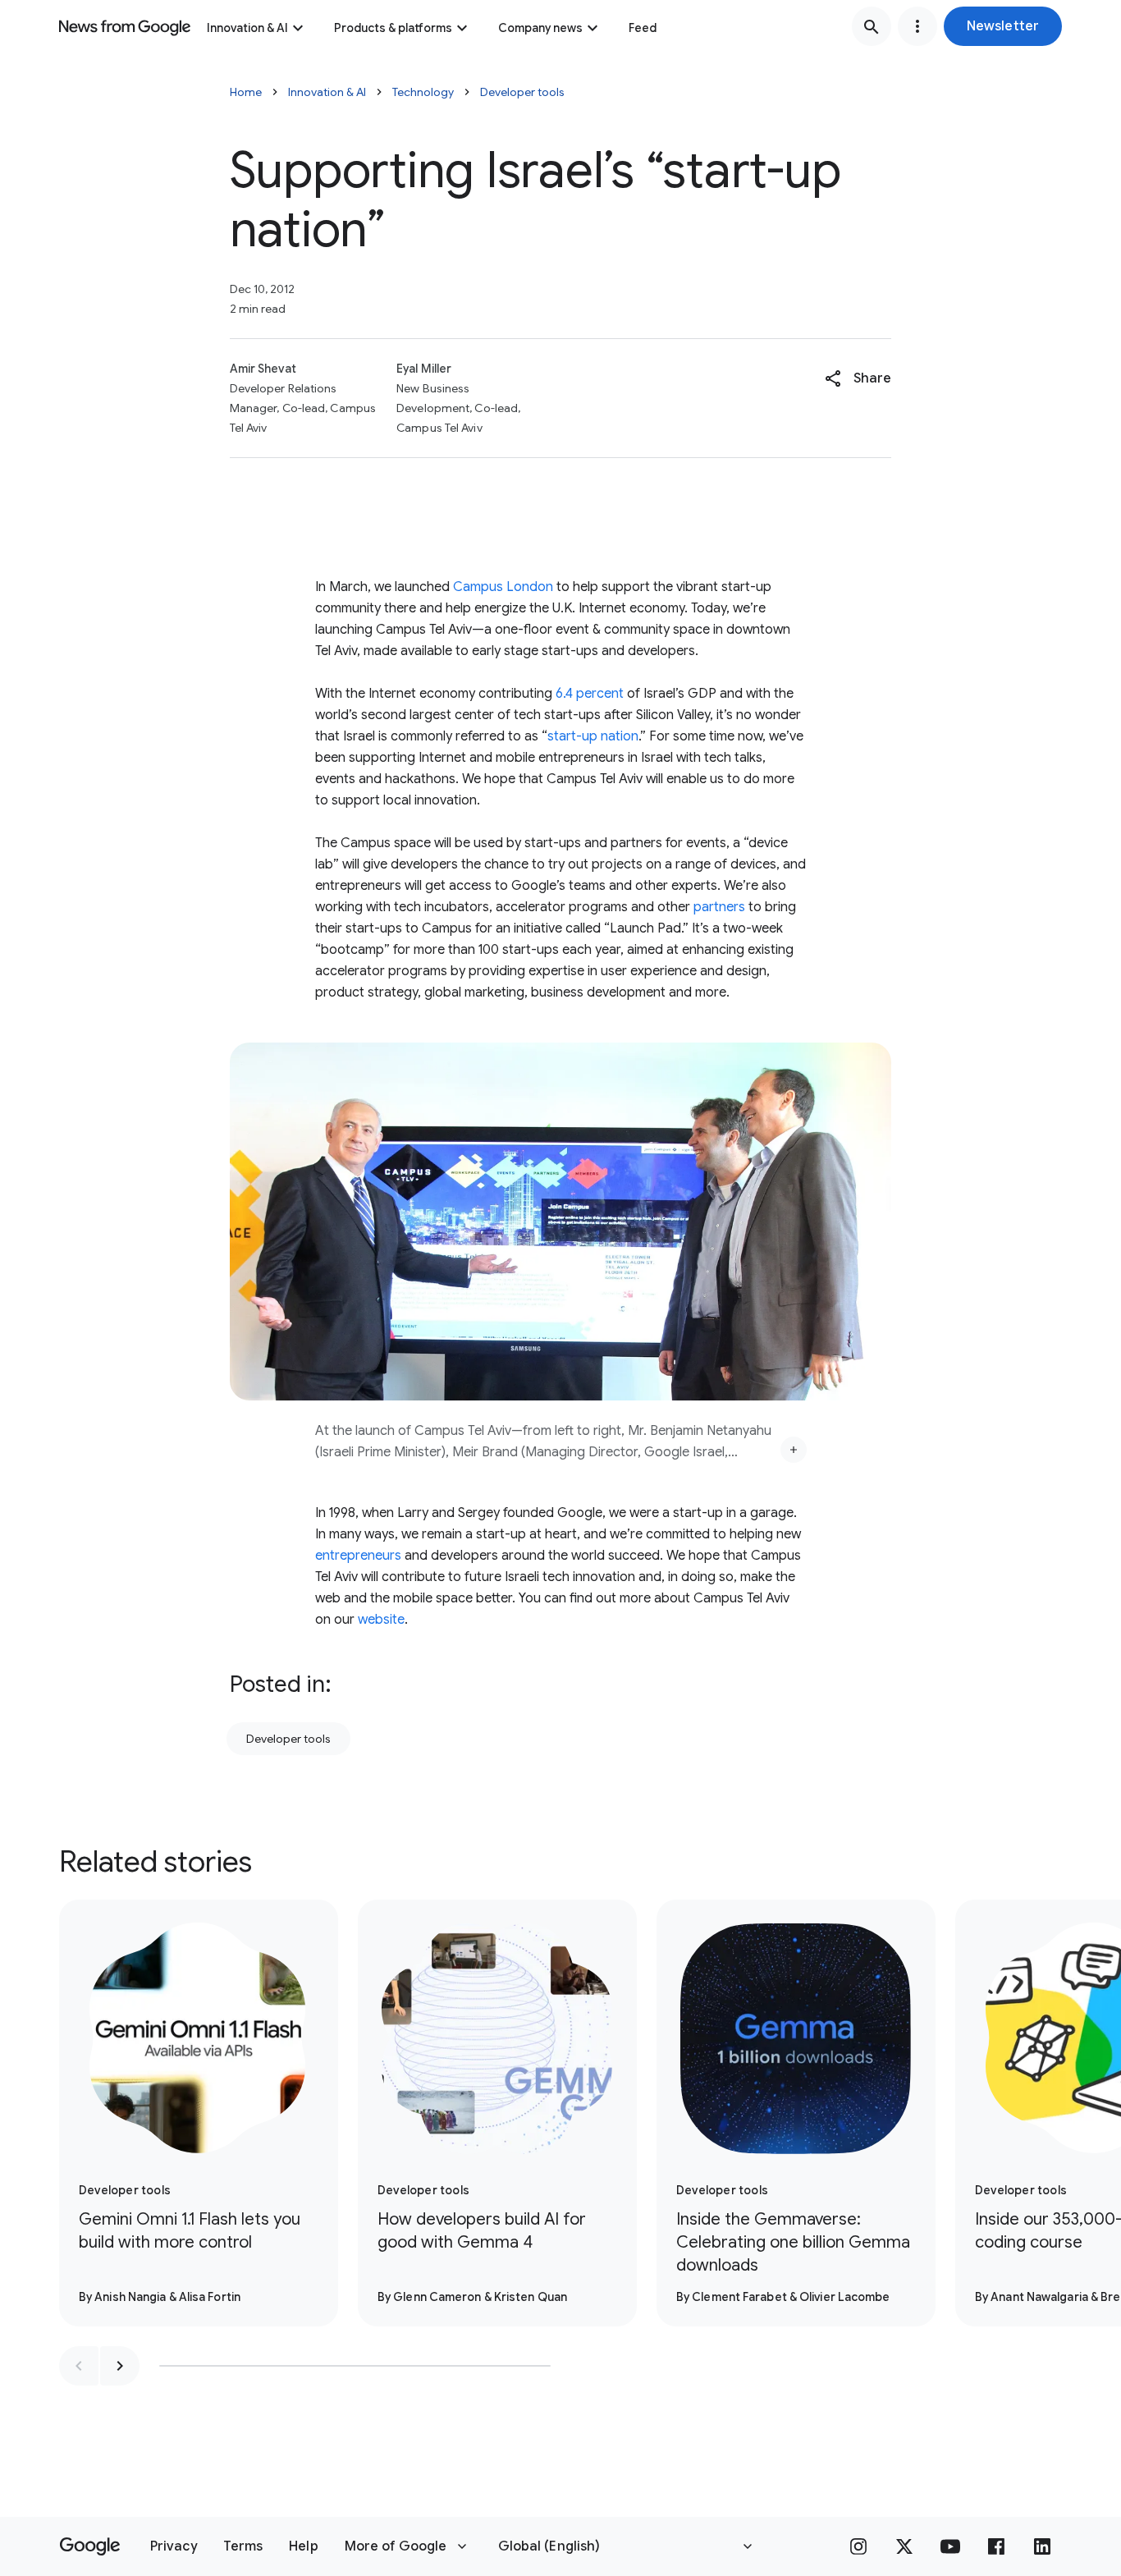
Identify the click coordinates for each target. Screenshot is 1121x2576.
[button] (1003, 26)
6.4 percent (590, 694)
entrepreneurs (358, 1556)
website (381, 1620)
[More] (794, 1450)
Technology (423, 92)
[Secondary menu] (917, 26)
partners (719, 907)
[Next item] (120, 2366)
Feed (643, 28)
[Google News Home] (125, 26)
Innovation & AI (247, 28)
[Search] (872, 26)
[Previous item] (79, 2366)
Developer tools (522, 92)
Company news (540, 28)
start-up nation (593, 736)
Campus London (503, 587)
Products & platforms (393, 28)
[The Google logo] (90, 2546)
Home (246, 92)
